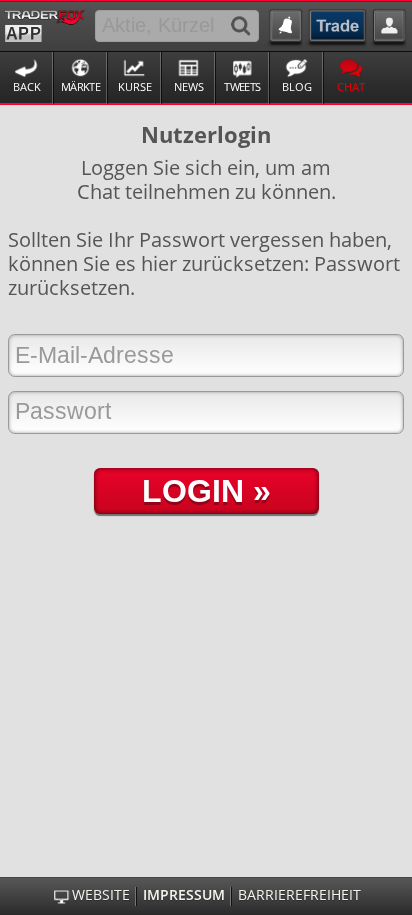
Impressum (184, 895)
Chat (351, 86)
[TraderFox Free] (44, 24)
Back (27, 86)
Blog (297, 86)
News (189, 86)
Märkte (80, 86)
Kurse (135, 86)
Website (100, 895)
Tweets (242, 86)
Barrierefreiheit (299, 895)
